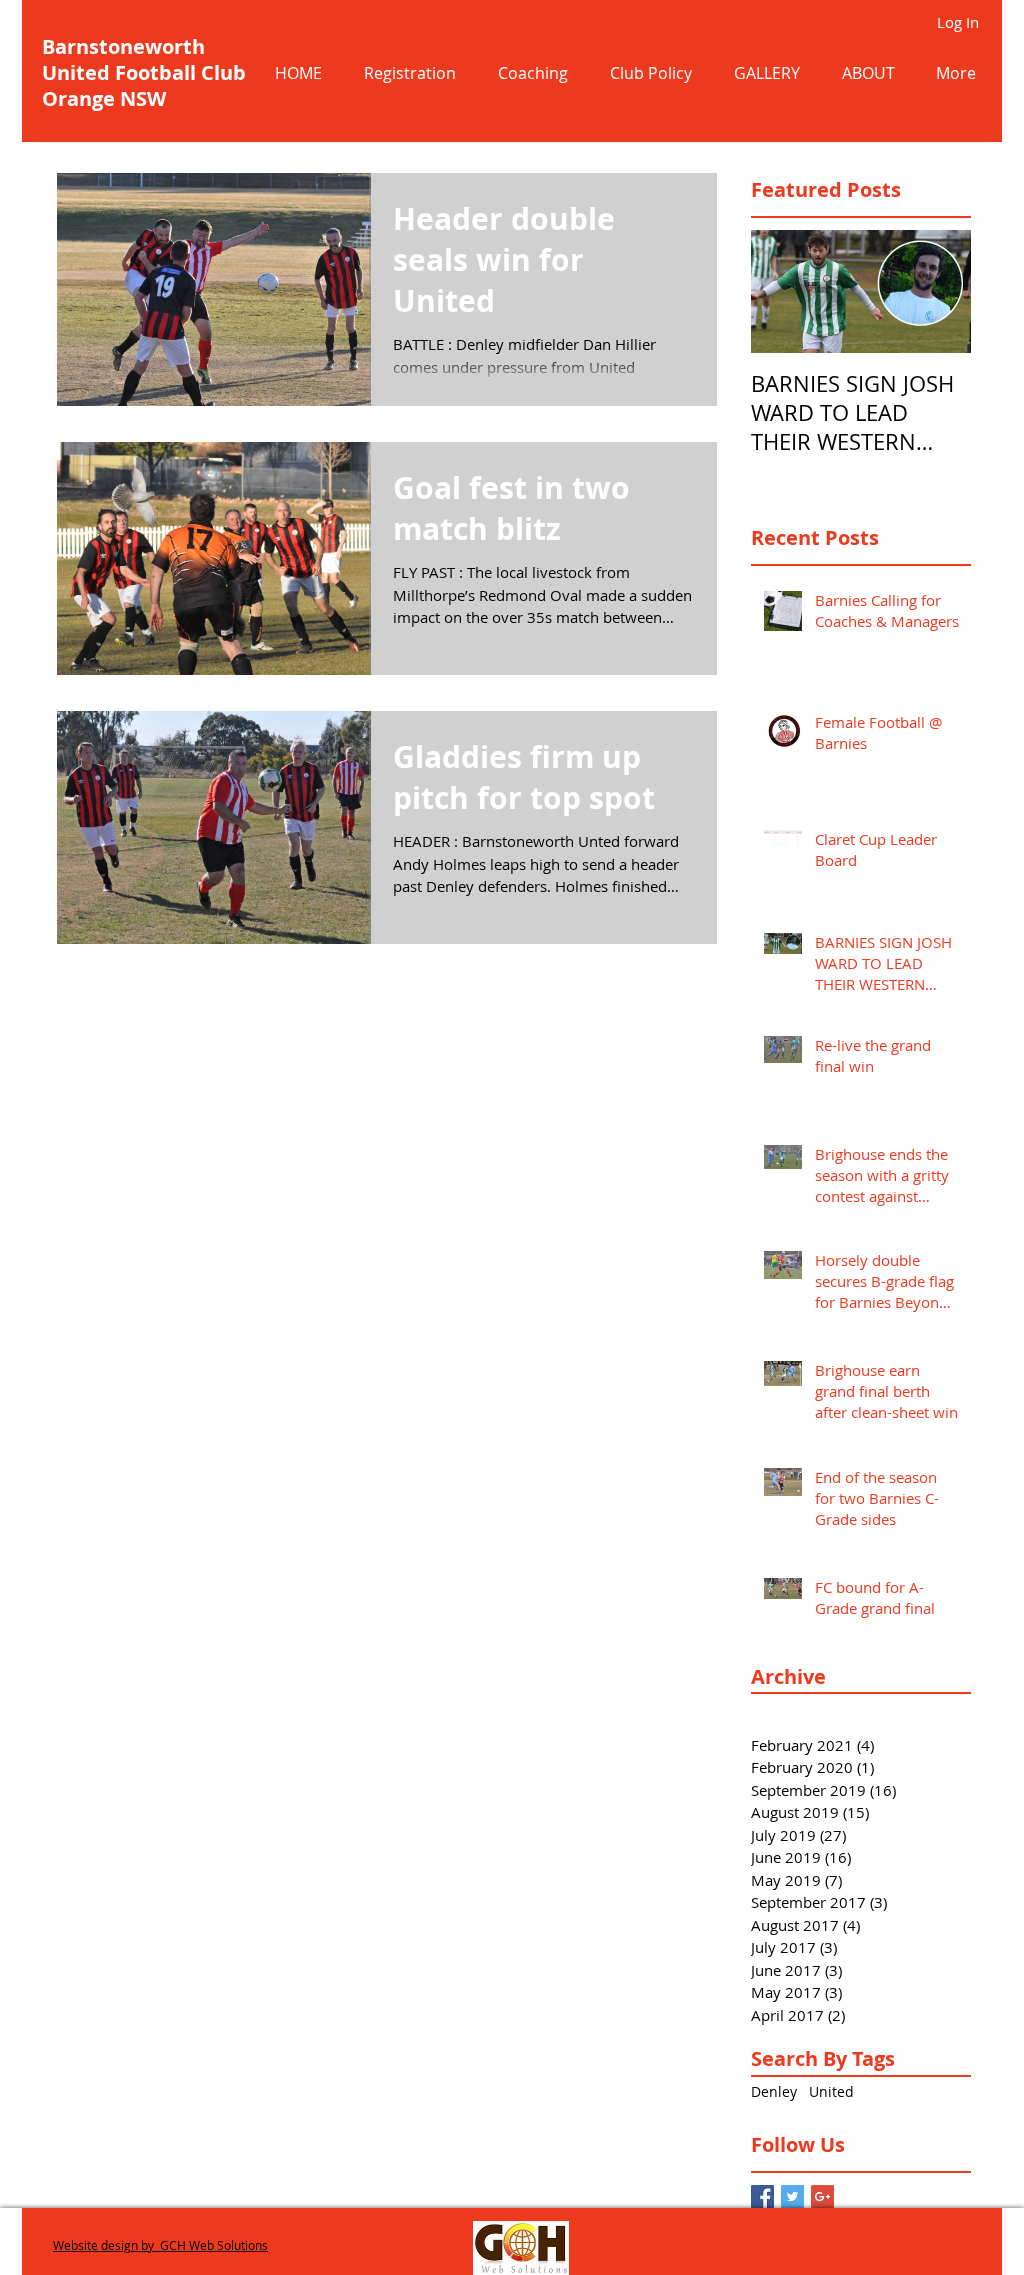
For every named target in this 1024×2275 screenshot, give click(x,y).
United (831, 2091)
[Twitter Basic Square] (792, 2196)
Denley (774, 2091)
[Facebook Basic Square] (762, 2196)
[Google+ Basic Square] (822, 2196)
